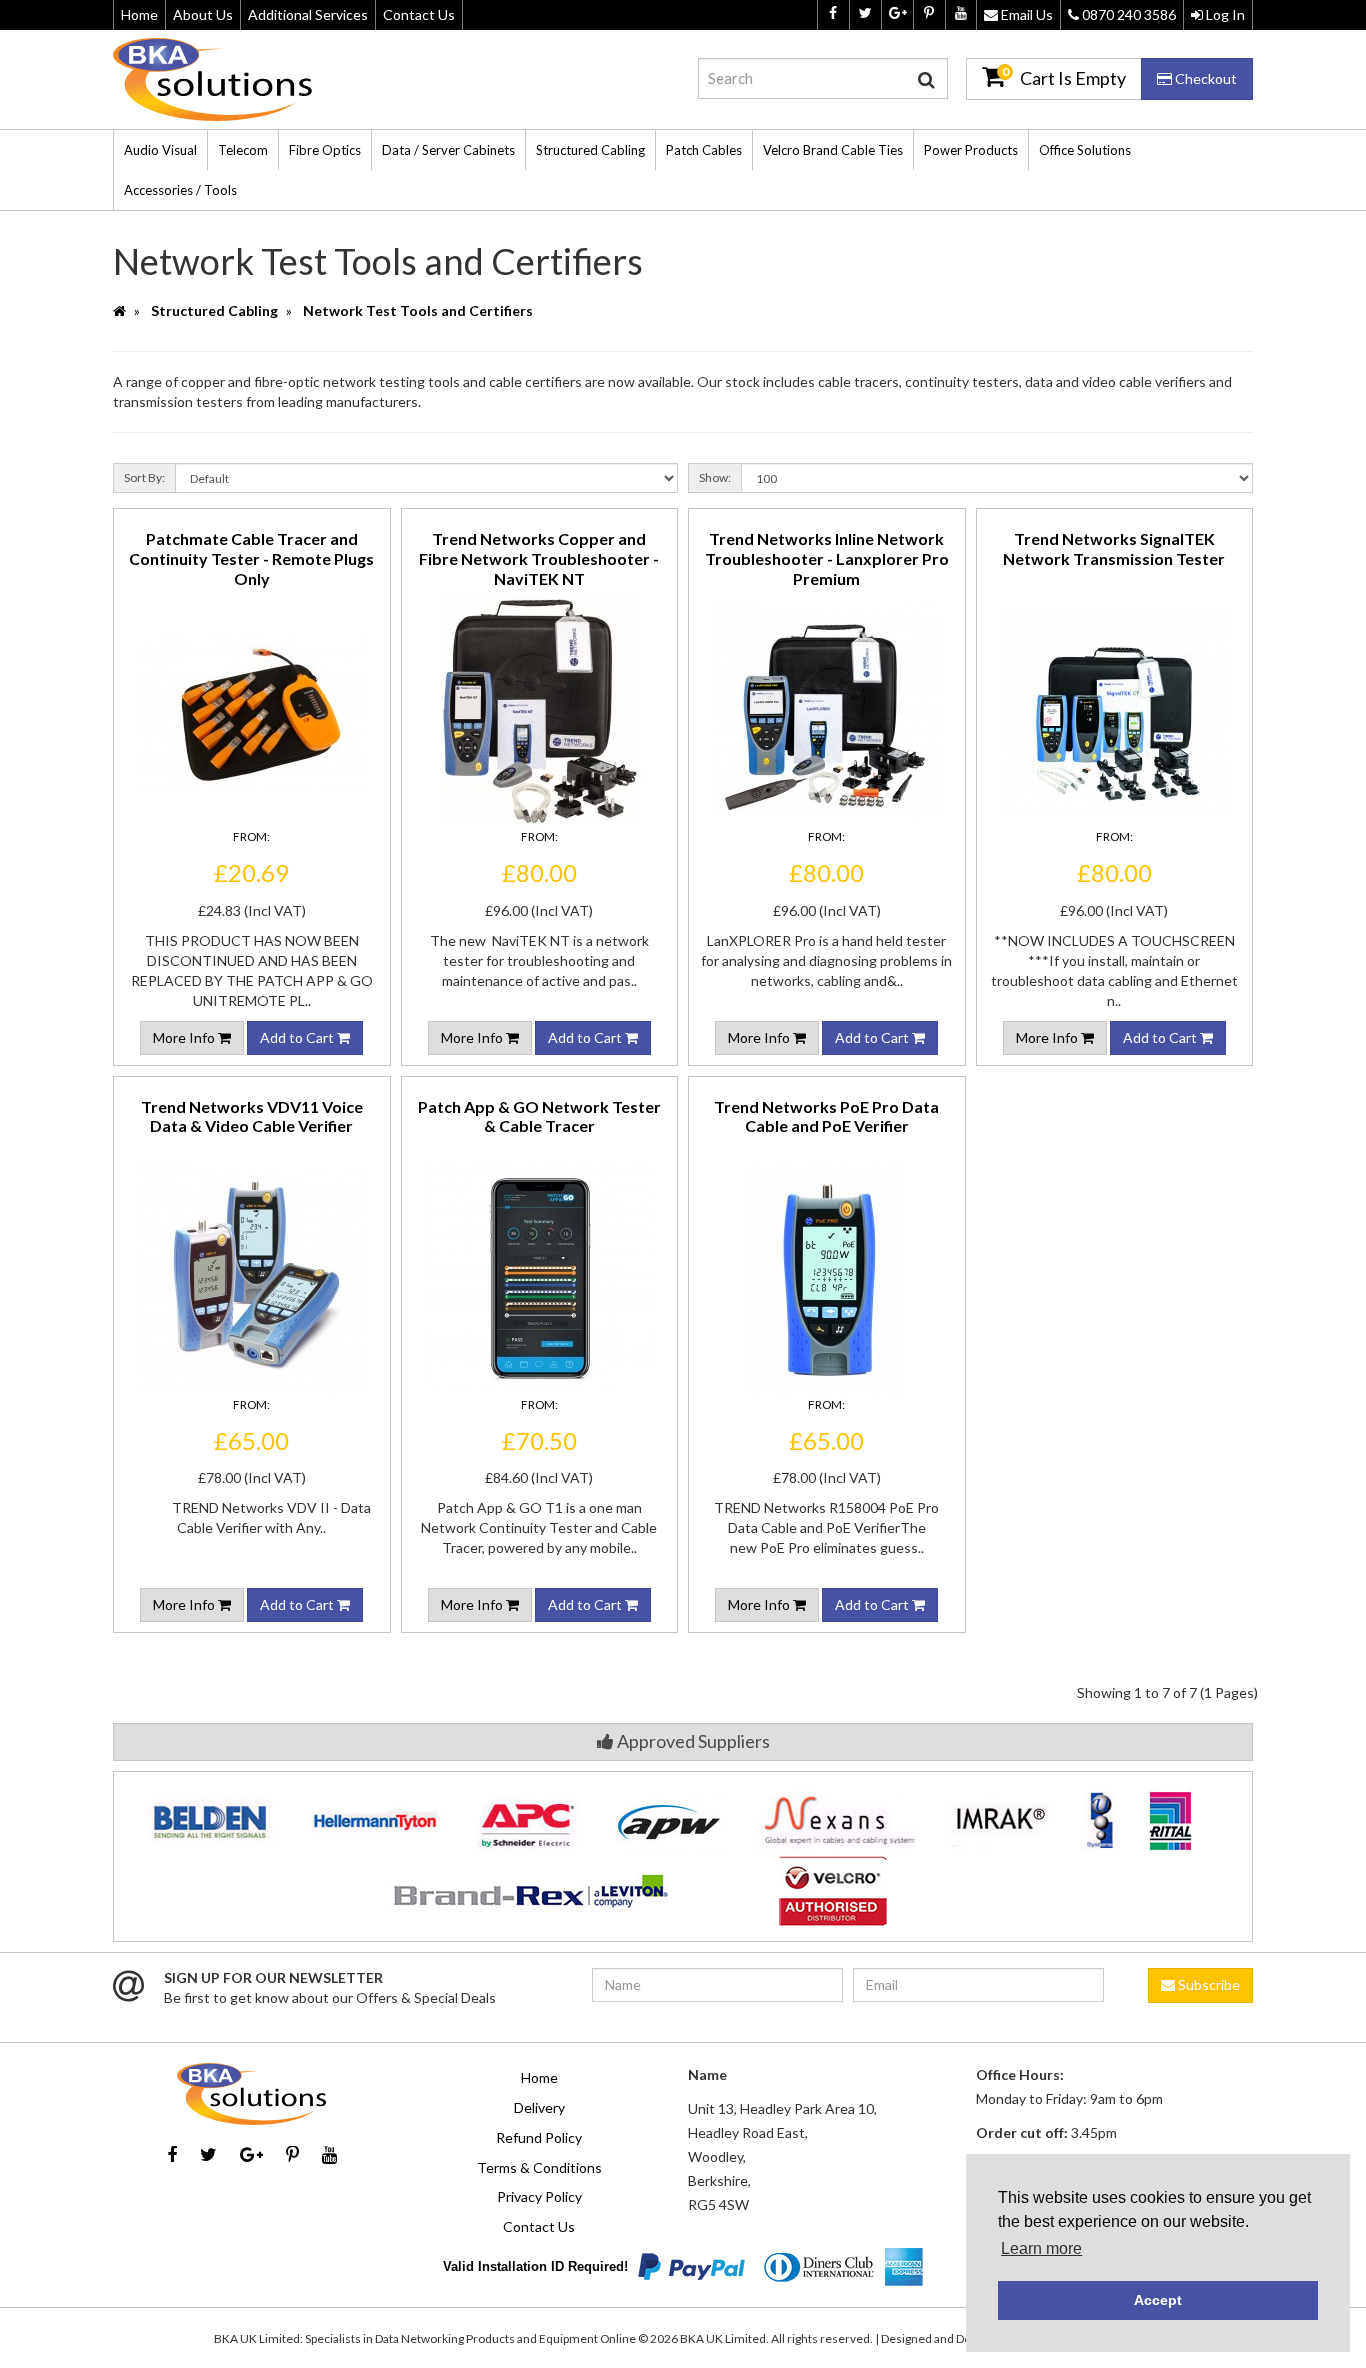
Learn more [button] (1041, 2248)
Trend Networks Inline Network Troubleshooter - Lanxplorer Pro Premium (827, 558)
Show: (715, 477)
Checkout (1204, 78)
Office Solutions (1085, 150)
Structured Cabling (590, 150)
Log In (1224, 14)
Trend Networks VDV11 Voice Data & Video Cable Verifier (252, 1116)
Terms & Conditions (539, 2167)
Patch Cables (704, 150)
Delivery (539, 2107)
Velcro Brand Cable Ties (833, 150)
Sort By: (144, 477)
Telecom (243, 150)
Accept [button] (1158, 2300)
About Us (203, 14)
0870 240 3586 (1127, 14)
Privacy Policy (539, 2196)
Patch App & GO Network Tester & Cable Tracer (539, 1116)
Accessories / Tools (180, 190)
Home (139, 14)
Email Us (1025, 14)
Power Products (971, 150)
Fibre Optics (325, 150)
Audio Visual (160, 150)
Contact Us (419, 14)
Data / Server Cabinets (448, 150)
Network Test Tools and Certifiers (418, 310)
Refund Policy (539, 2137)
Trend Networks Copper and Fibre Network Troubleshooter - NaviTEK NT (539, 558)
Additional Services (308, 14)
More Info (185, 1037)
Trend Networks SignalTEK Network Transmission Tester (1114, 548)
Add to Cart (298, 1037)
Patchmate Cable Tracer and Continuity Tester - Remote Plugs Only (251, 558)
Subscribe (1207, 1984)
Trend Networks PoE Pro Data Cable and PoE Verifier (826, 1116)
